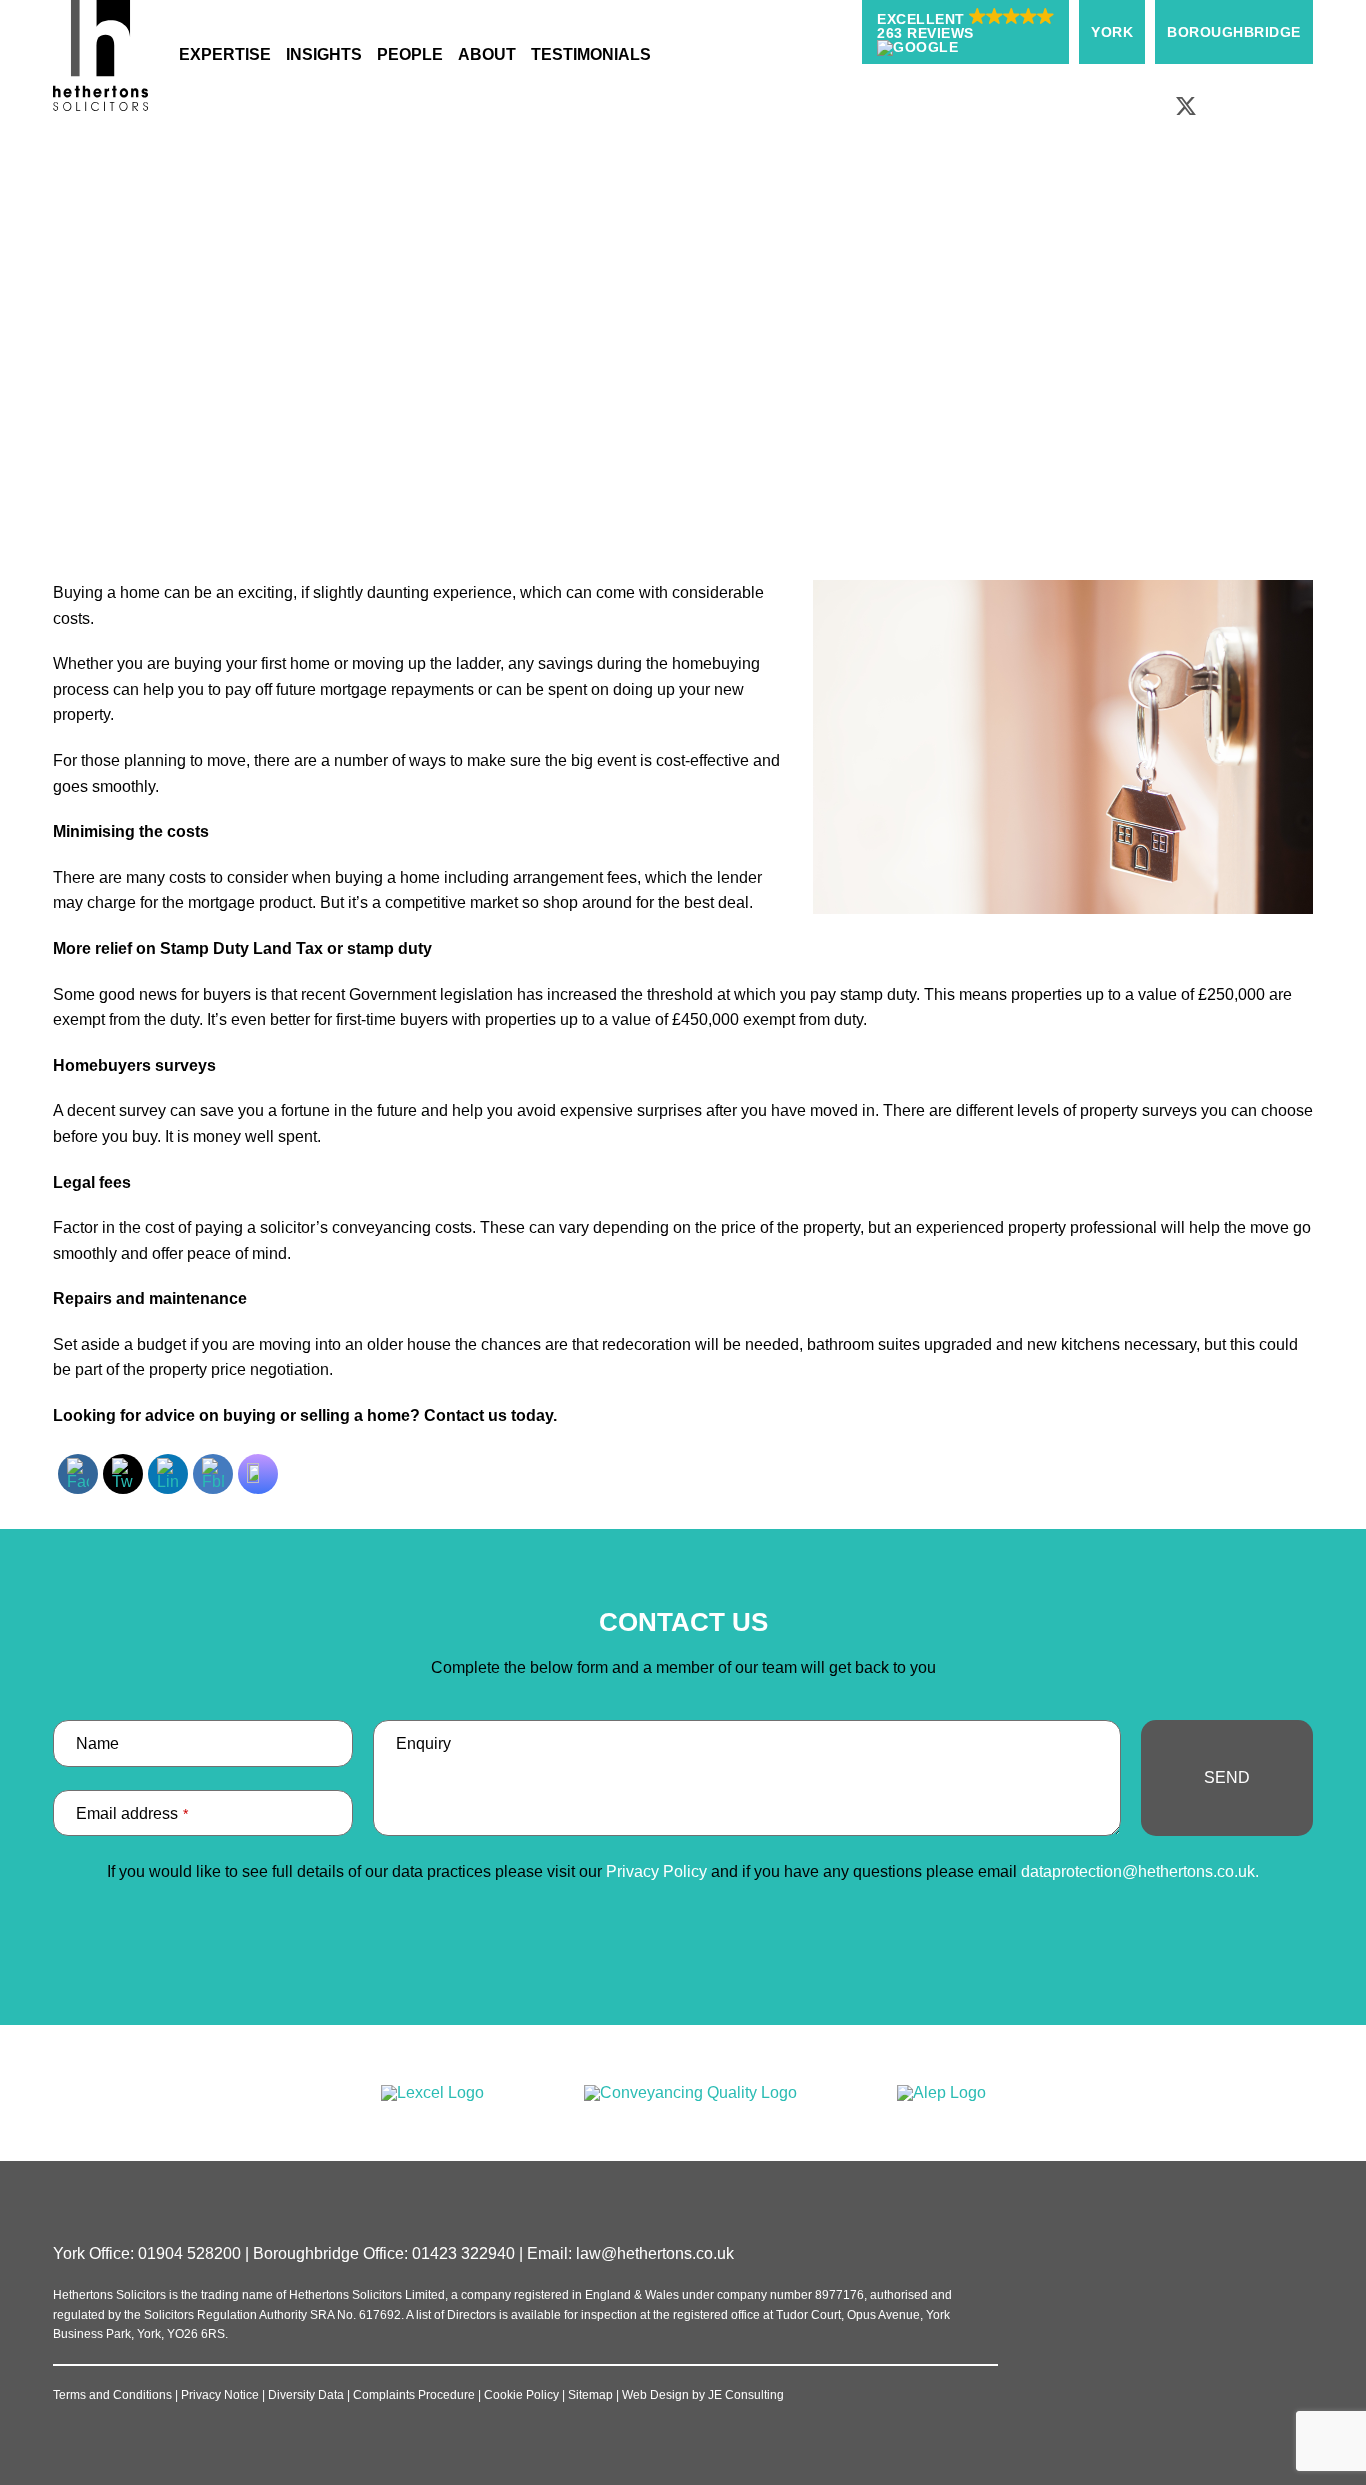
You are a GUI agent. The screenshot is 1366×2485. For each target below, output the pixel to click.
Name (97, 1743)
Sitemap (590, 2395)
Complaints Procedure (414, 2395)
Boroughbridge (1234, 32)
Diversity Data (306, 2395)
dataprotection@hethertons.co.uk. (1140, 1871)
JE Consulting (746, 2395)
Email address (132, 1813)
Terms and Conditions (112, 2395)
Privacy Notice (220, 2395)
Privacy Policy (656, 1871)
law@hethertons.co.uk (655, 2253)
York (1112, 32)
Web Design (655, 2395)
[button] (965, 32)
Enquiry (423, 1743)
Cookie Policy (521, 2395)
